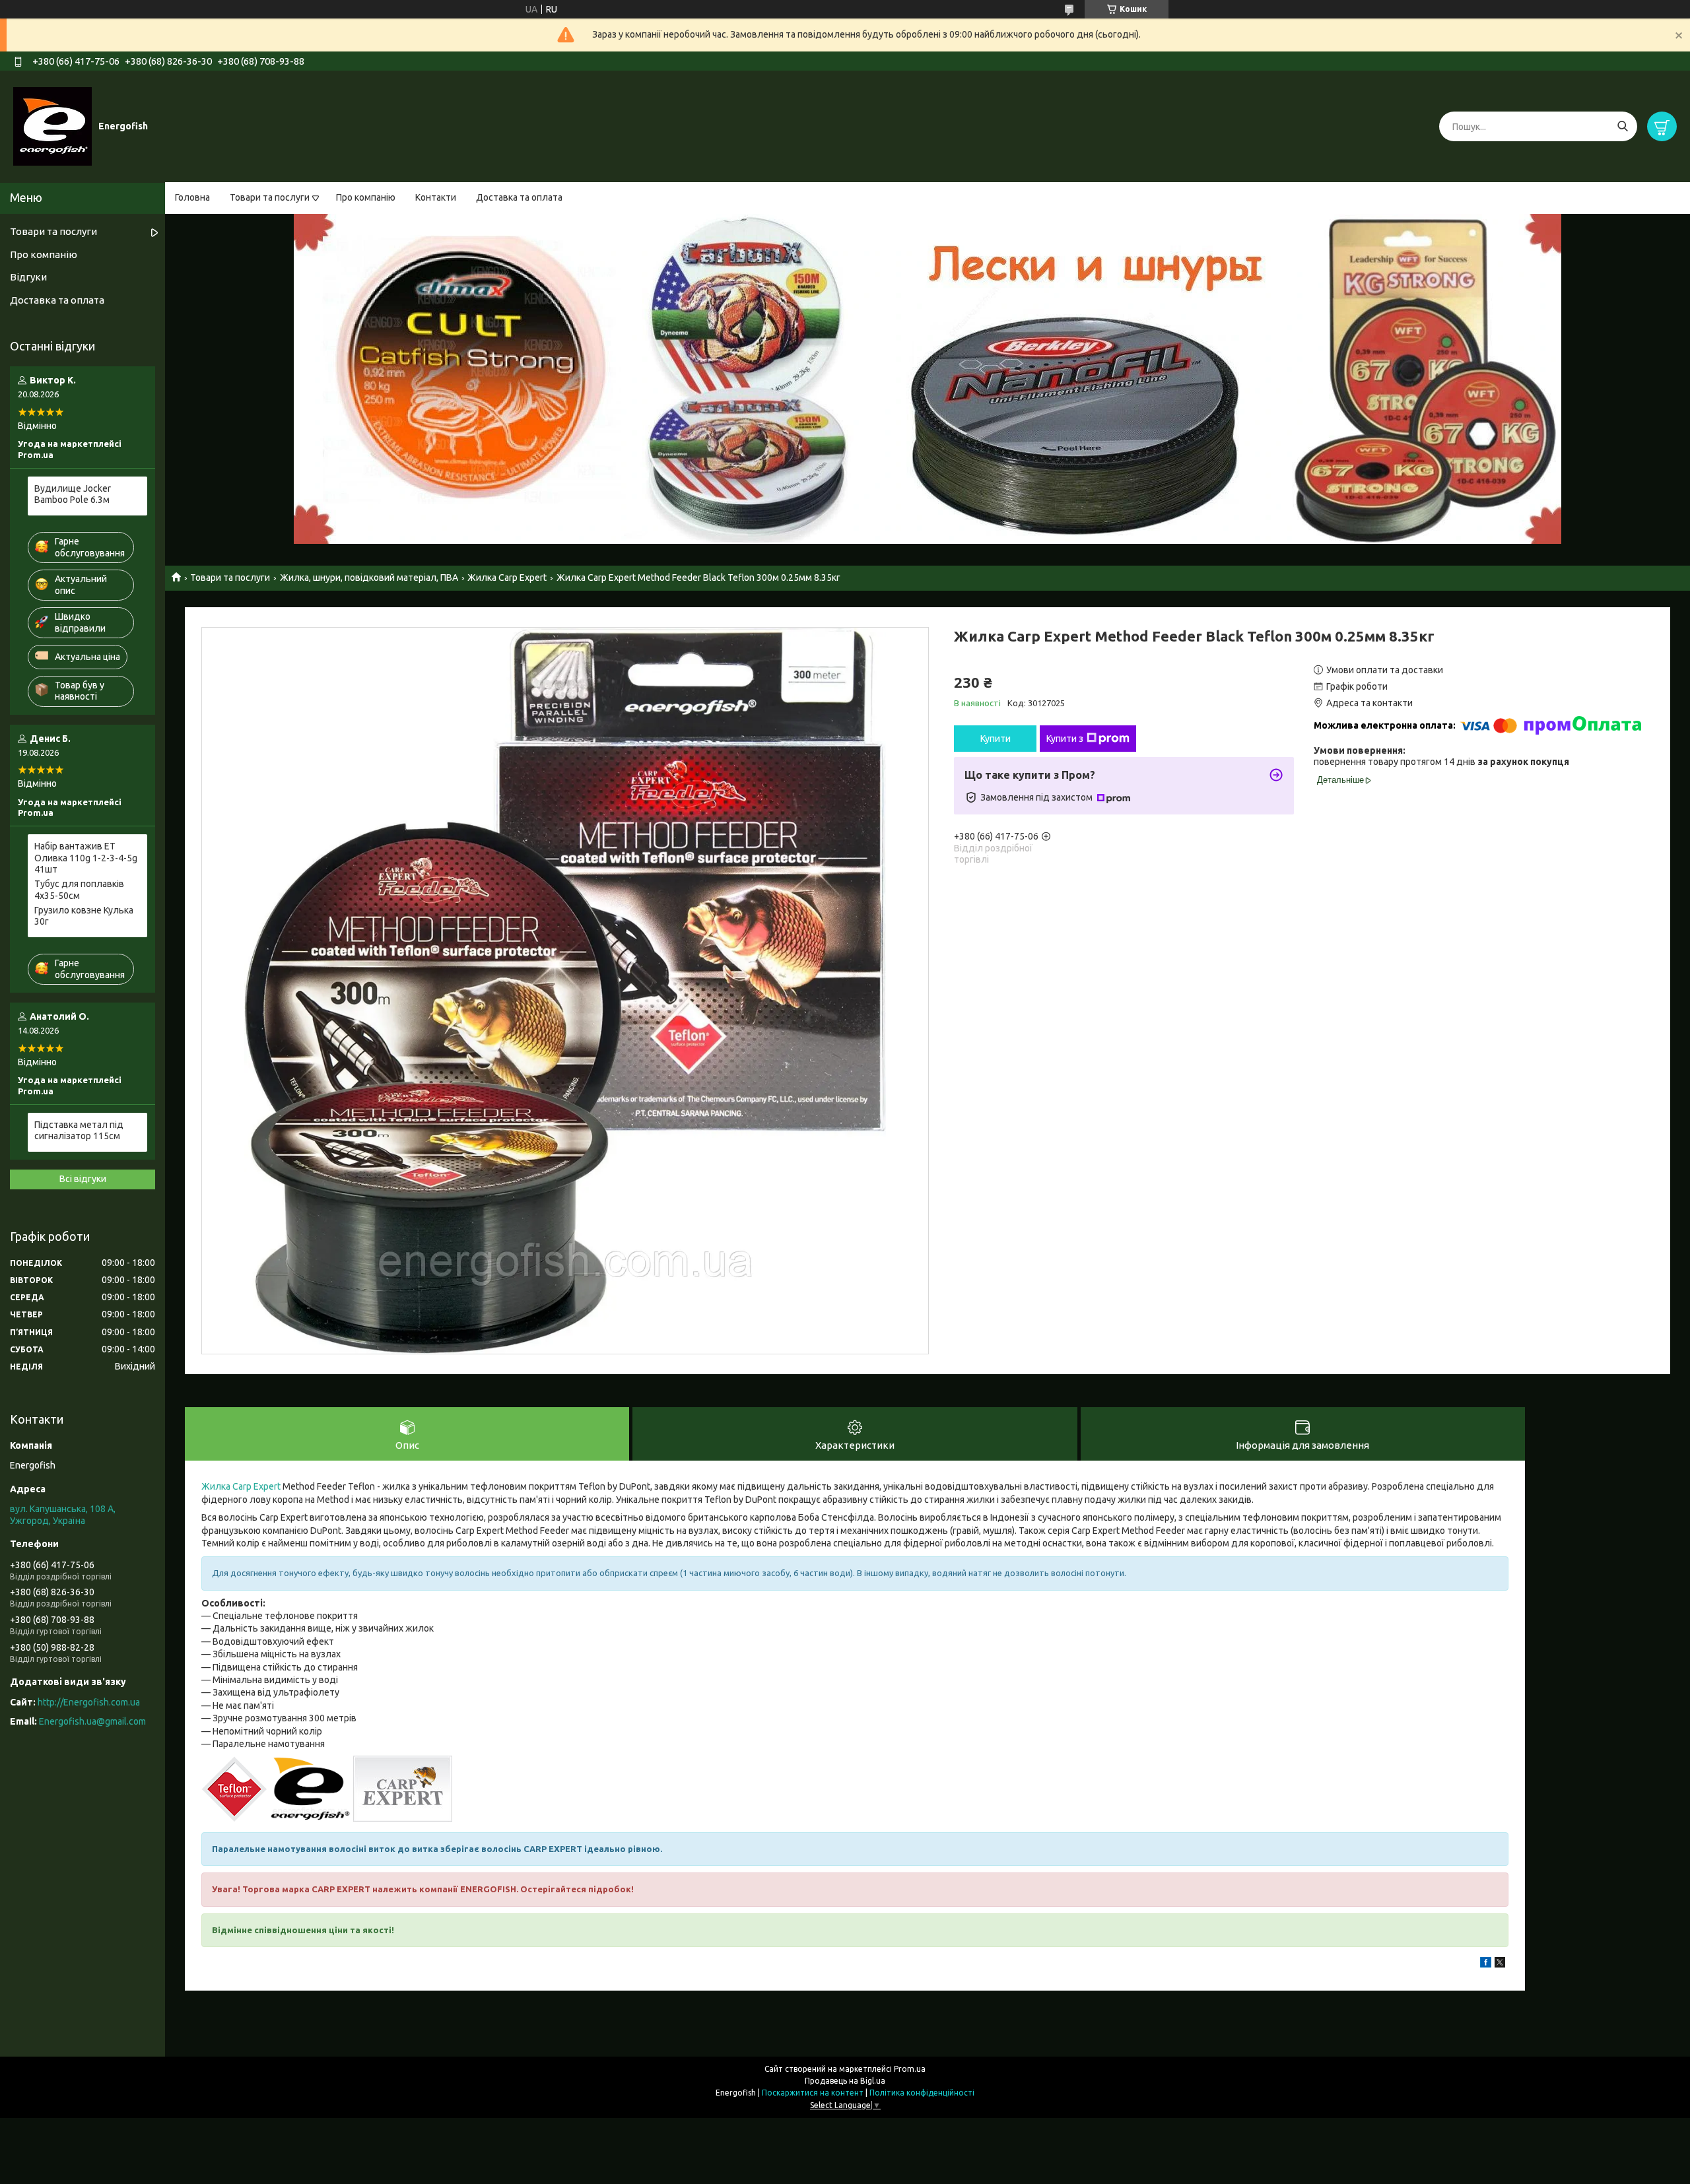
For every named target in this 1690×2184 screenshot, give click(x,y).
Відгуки (28, 277)
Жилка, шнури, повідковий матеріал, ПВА (369, 578)
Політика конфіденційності (922, 2093)
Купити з (1065, 739)
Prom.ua (910, 2069)
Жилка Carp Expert (507, 578)
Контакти (436, 197)
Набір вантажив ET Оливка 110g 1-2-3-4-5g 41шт (86, 858)
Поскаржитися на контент (813, 2093)
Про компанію (366, 197)
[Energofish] (52, 126)
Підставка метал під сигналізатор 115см (79, 1131)
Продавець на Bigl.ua (845, 2081)
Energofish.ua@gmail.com (92, 1721)
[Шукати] (1622, 126)
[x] (1500, 1964)
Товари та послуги (270, 197)
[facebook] (1486, 1964)
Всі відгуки (83, 1179)
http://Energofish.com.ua (89, 1702)
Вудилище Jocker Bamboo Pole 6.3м (73, 494)
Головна (192, 197)
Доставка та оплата (519, 197)
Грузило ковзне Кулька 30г (84, 916)
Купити (996, 739)
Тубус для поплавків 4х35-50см (79, 890)
